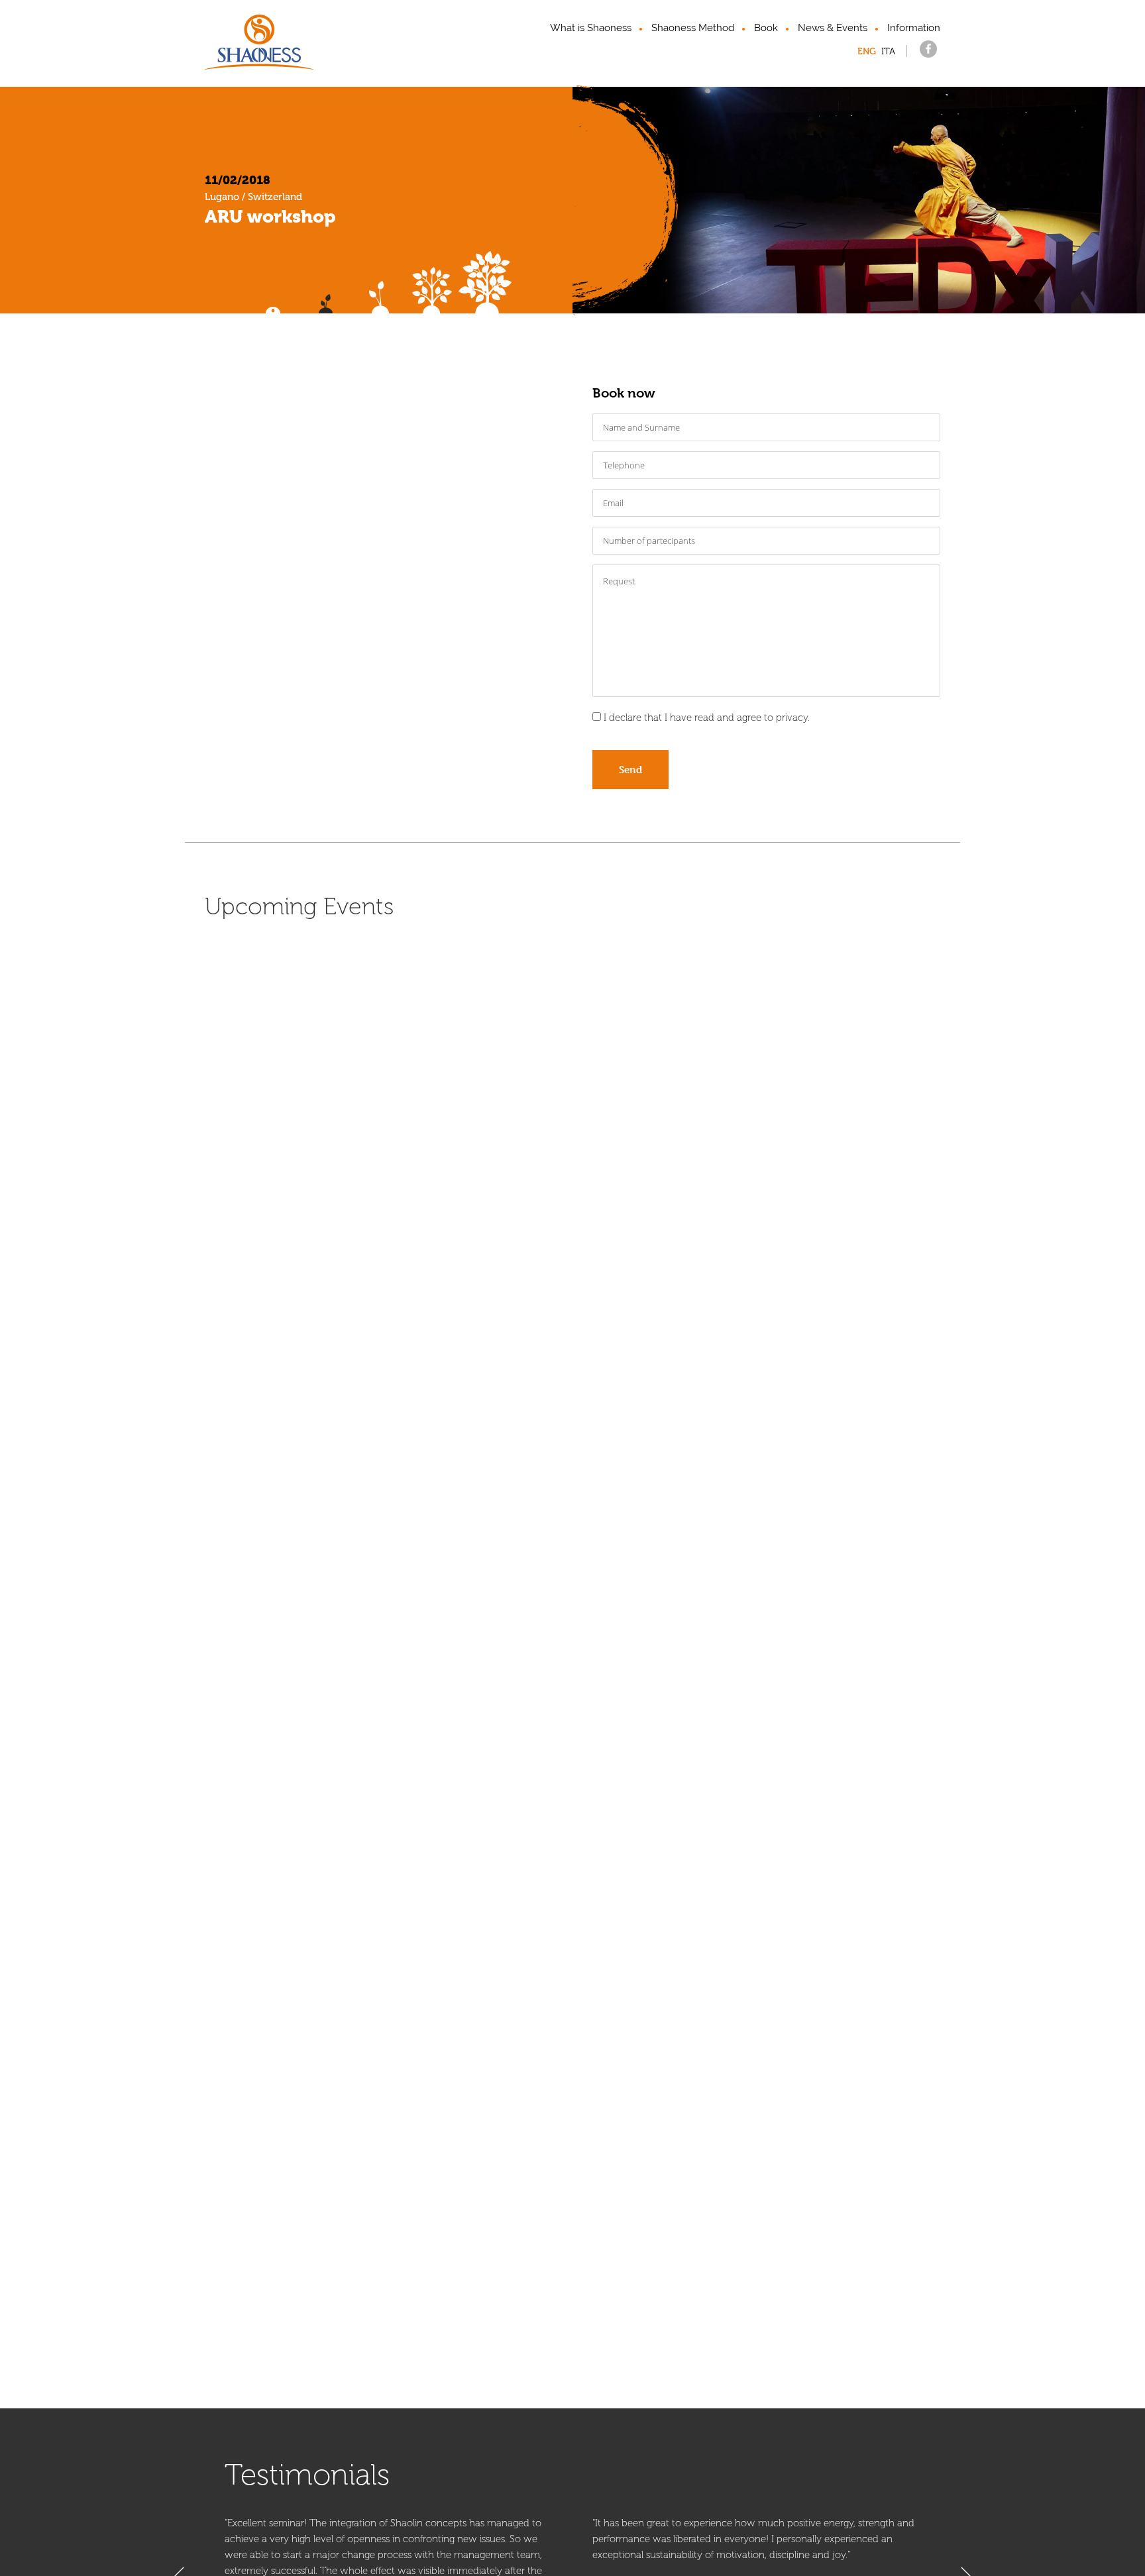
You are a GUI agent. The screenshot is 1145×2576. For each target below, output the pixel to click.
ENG (867, 51)
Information (914, 28)
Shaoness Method (693, 28)
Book (766, 28)
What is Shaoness (591, 28)
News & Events (833, 28)
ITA (888, 51)
